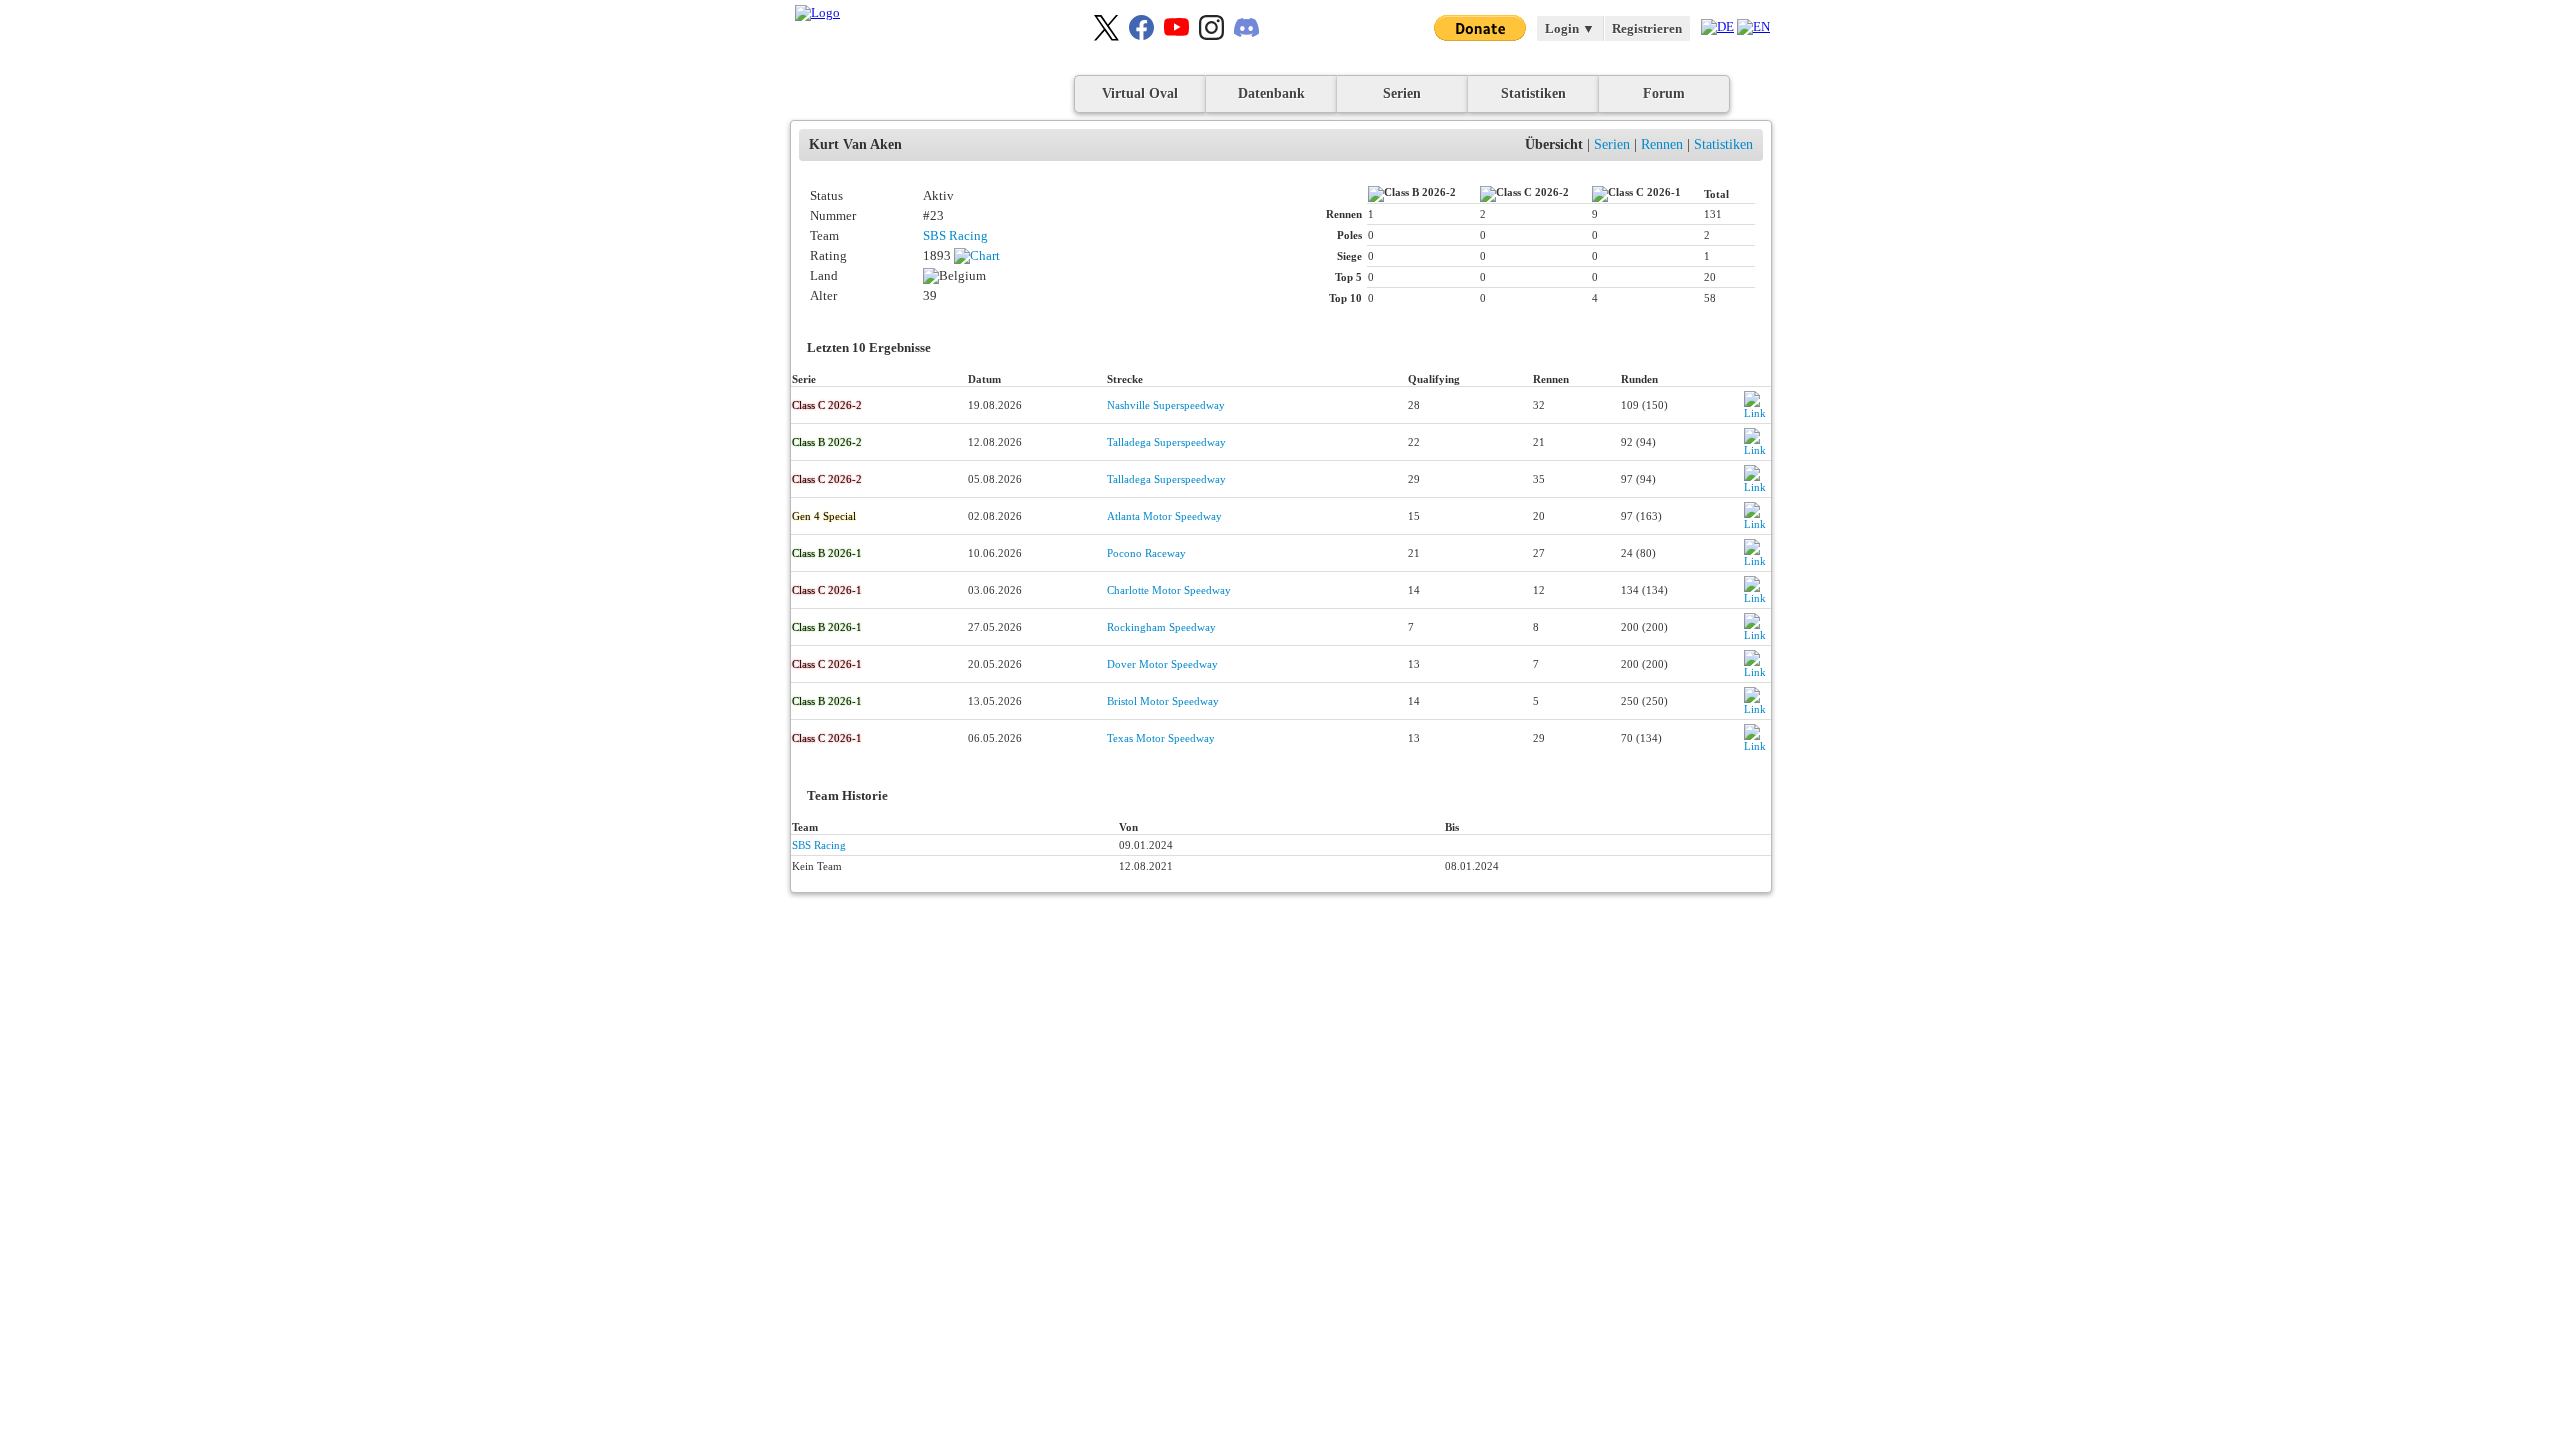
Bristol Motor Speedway (1163, 701)
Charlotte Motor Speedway (1169, 590)
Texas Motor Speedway (1161, 738)
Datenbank (1271, 93)
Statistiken (1533, 93)
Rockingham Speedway (1161, 627)
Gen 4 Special (824, 516)
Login (1570, 28)
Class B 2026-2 (827, 442)
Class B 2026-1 (827, 553)
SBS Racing (955, 235)
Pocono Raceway (1146, 553)
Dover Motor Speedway (1162, 664)
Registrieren (1647, 28)
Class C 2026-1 (827, 590)
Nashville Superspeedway (1166, 405)
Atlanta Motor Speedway (1164, 516)
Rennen (1662, 144)
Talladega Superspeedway (1166, 442)
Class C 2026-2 (827, 405)
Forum (1664, 93)
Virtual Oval (1140, 93)
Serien (1402, 93)
